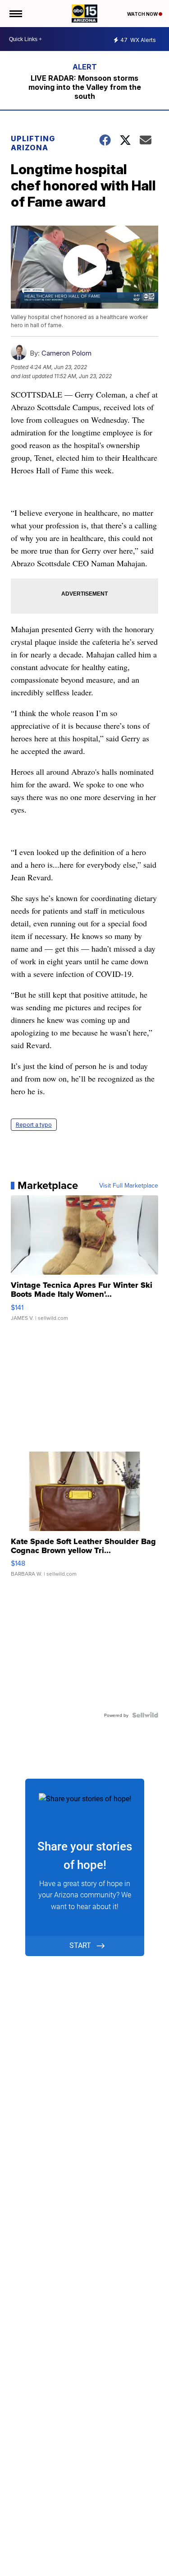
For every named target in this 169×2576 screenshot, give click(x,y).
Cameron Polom (66, 353)
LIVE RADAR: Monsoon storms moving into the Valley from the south (85, 87)
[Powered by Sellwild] (145, 1715)
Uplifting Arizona (33, 143)
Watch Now (143, 14)
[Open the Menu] (15, 14)
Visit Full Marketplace (129, 1185)
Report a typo (34, 1125)
